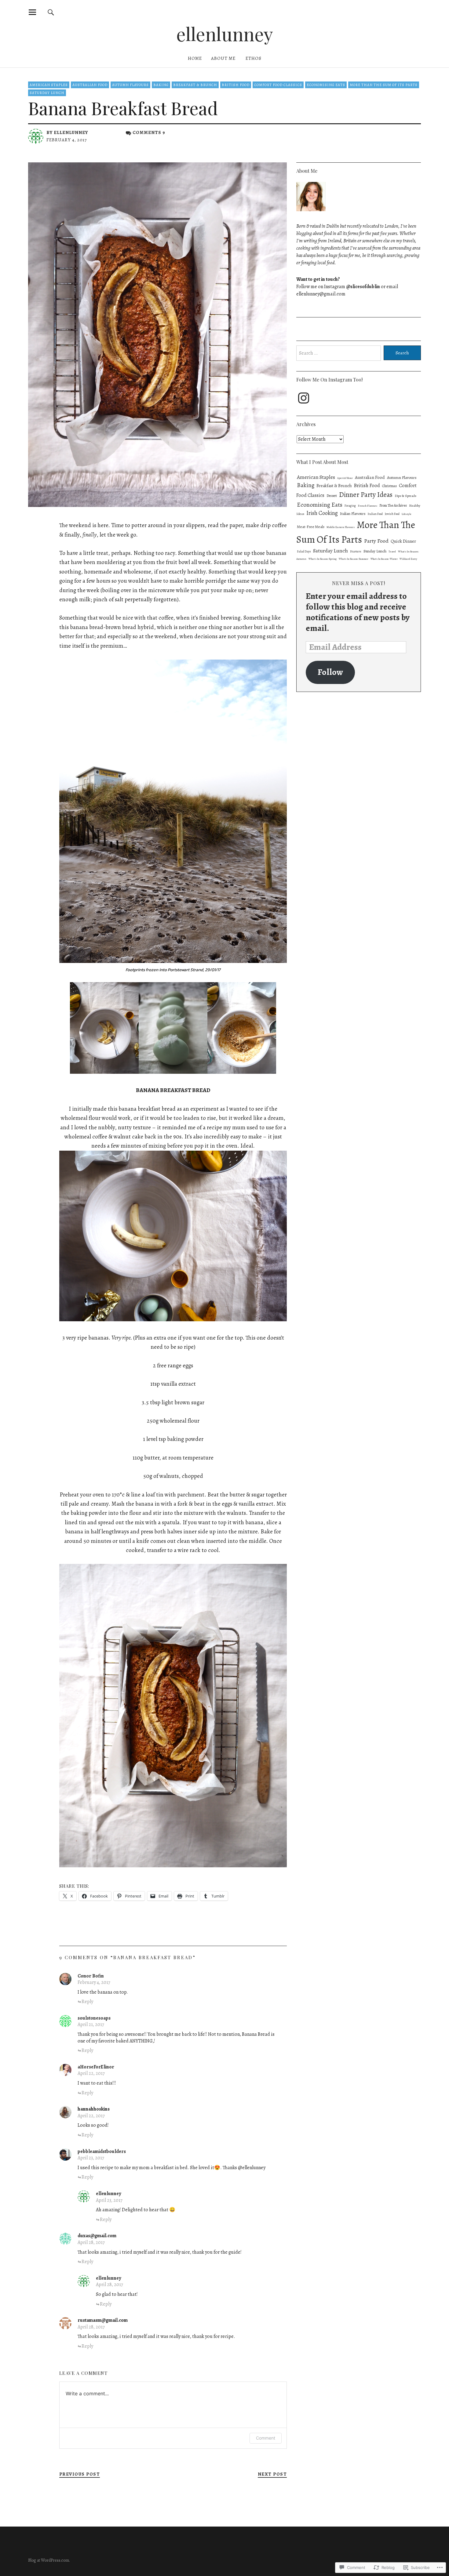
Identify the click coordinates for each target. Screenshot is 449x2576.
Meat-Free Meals (311, 527)
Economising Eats (326, 85)
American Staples (49, 85)
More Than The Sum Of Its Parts (384, 85)
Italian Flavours (353, 514)
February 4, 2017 (94, 1982)
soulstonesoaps (94, 2018)
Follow (330, 672)
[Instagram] (304, 398)
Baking (161, 85)
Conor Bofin (91, 1976)
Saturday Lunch (47, 93)
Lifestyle (407, 514)
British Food (236, 85)
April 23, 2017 (91, 2158)
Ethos (254, 58)
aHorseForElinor (96, 2067)
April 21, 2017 (91, 2024)
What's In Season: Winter (384, 559)
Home (195, 58)
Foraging (350, 506)
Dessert (332, 496)
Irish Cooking (322, 513)
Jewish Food (392, 514)
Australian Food (90, 85)
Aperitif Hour (345, 478)
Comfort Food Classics (278, 85)
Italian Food (375, 514)
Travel (392, 552)
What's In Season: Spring (323, 559)
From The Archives (393, 505)
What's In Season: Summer (354, 559)
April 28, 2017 (91, 2242)
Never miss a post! (359, 583)
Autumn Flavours (130, 85)
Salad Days (304, 551)
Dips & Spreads (405, 496)
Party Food (376, 541)
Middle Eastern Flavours (341, 527)
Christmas (389, 486)
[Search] (51, 12)
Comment (266, 2438)
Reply (87, 2002)
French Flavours (368, 506)
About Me (223, 58)
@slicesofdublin (363, 287)
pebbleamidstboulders (102, 2151)
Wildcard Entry (408, 559)
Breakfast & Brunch (195, 85)
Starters (356, 551)
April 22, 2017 (91, 2073)
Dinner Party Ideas (366, 495)
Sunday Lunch (375, 551)
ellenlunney (225, 34)
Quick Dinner (403, 541)
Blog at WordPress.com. (49, 2560)
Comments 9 (149, 132)
